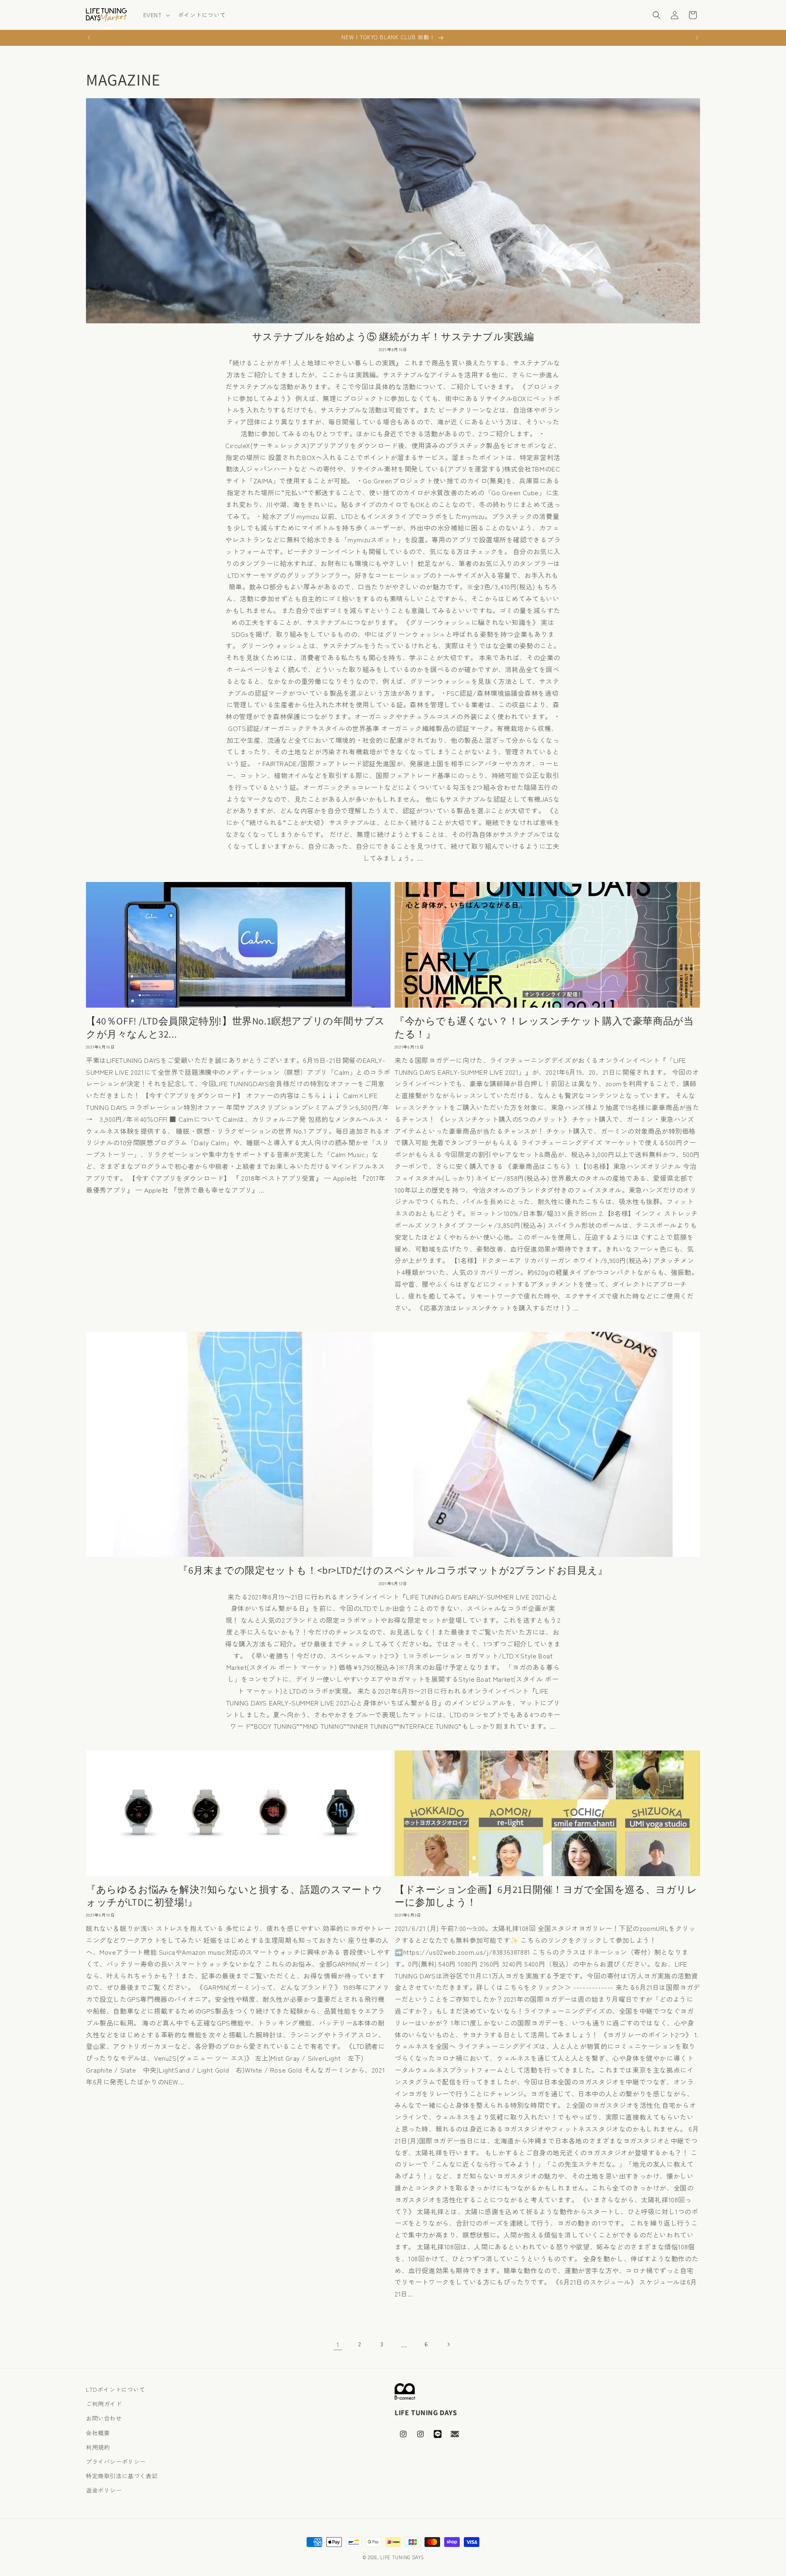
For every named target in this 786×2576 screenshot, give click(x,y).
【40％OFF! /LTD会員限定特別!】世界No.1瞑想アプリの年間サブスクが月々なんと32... (236, 1027)
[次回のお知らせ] (697, 38)
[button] (156, 15)
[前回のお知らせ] (89, 38)
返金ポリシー (104, 2490)
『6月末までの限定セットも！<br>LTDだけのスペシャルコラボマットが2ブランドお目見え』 (393, 1570)
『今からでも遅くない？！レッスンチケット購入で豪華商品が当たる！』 (544, 1027)
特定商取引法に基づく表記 (122, 2476)
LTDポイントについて (116, 2389)
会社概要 (98, 2433)
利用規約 (98, 2447)
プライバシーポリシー (116, 2461)
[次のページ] (448, 2344)
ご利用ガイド (104, 2404)
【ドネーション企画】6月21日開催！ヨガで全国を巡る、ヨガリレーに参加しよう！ (546, 1896)
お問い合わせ (104, 2418)
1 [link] (338, 2344)
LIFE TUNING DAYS (402, 2557)
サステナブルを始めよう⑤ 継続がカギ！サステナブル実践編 (393, 337)
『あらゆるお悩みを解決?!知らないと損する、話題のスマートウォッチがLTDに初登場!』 (234, 1896)
